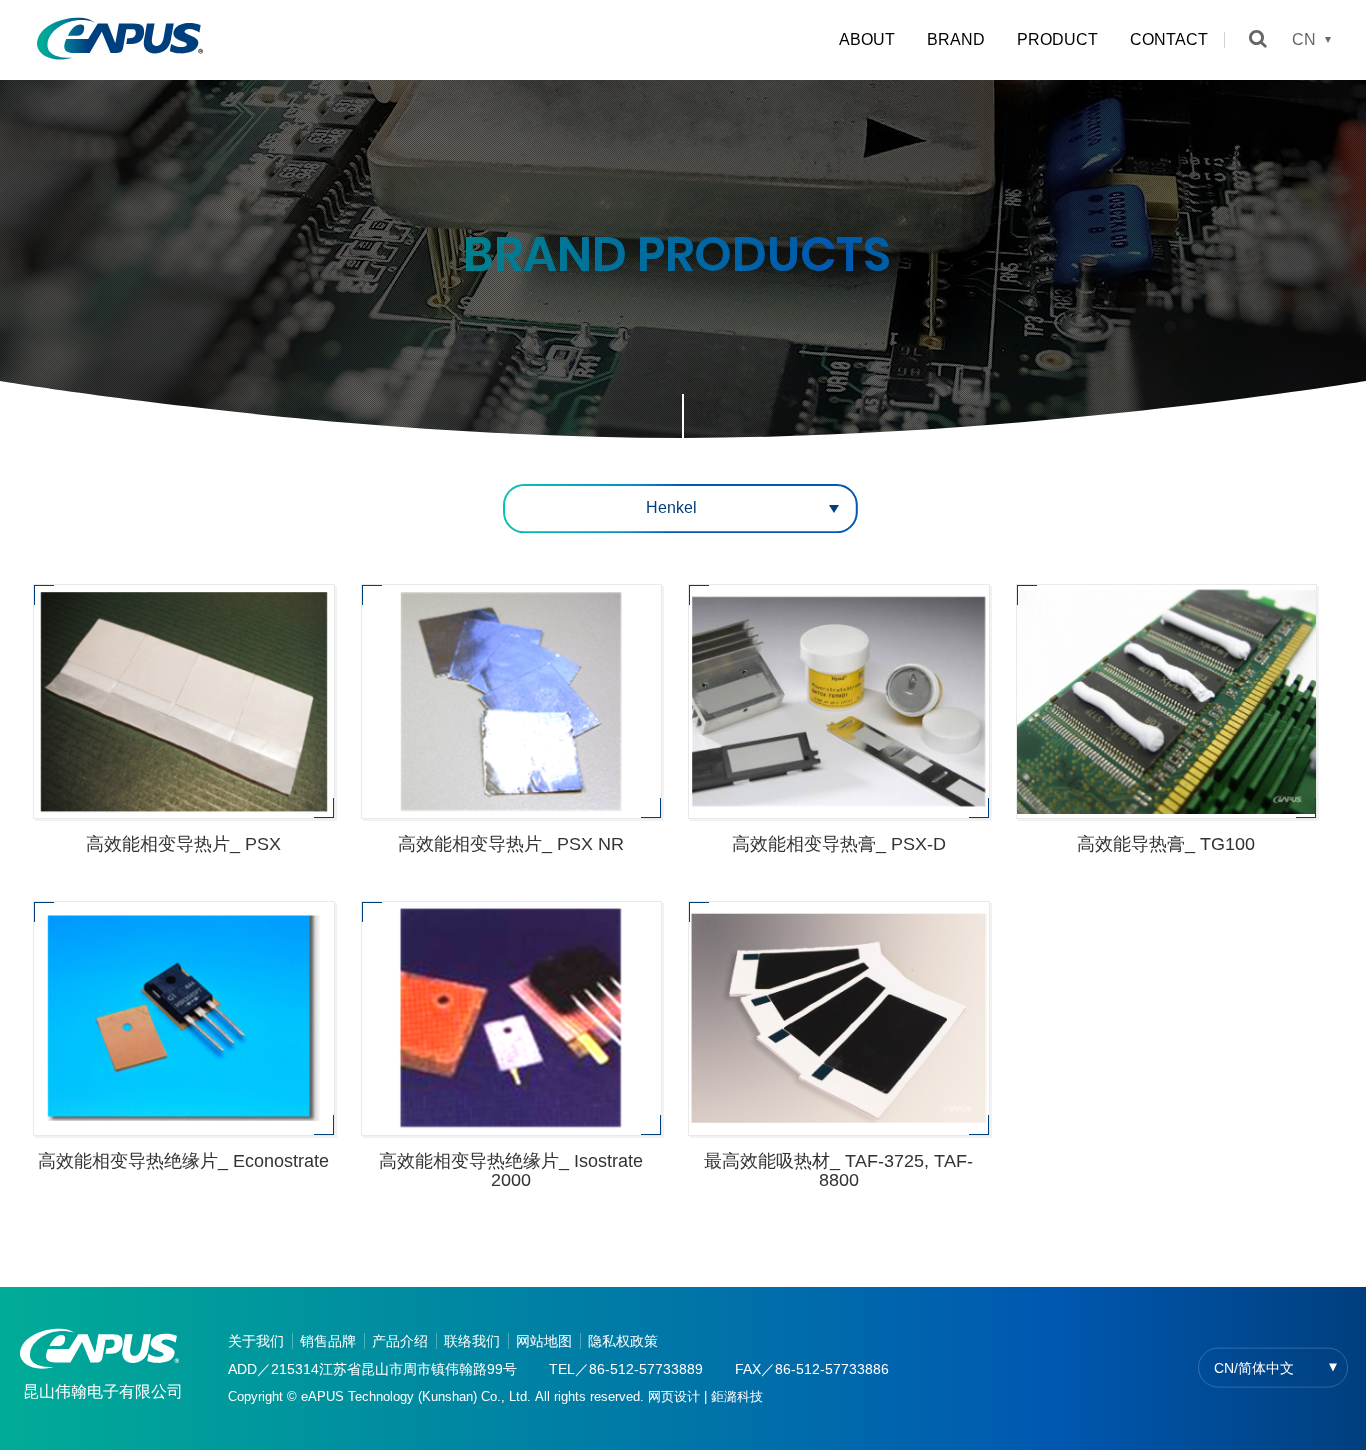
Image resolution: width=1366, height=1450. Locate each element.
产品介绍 (400, 1341)
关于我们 (256, 1341)
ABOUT (867, 39)
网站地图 (544, 1341)
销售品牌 (328, 1341)
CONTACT (1169, 39)
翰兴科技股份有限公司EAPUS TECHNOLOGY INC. (120, 40)
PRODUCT (1057, 39)
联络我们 (472, 1341)
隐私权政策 (623, 1341)
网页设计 (674, 1396)
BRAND (956, 39)
